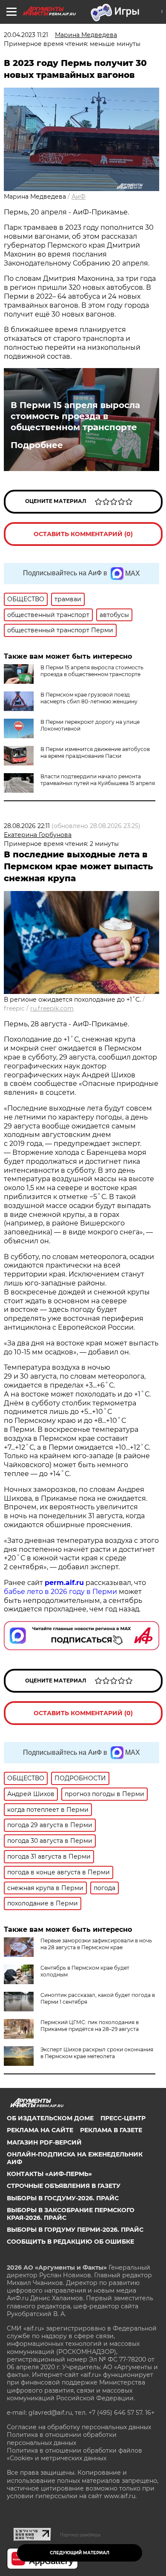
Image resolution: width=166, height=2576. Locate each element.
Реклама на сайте (40, 2130)
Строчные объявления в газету (64, 2186)
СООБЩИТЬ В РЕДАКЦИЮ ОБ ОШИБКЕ (70, 2242)
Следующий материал (80, 2553)
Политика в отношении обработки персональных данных (62, 2439)
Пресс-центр (123, 2118)
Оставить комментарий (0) (83, 534)
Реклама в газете (111, 2130)
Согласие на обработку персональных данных (79, 2427)
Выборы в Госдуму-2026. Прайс (63, 2198)
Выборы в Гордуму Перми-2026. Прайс (75, 2230)
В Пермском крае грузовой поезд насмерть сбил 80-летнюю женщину (89, 698)
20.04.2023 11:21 (26, 35)
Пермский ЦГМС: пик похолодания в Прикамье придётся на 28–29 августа (90, 2026)
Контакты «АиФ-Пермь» (49, 2174)
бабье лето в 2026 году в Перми (60, 1592)
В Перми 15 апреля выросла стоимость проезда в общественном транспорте (75, 416)
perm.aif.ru (64, 1583)
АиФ (79, 197)
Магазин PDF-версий (44, 2142)
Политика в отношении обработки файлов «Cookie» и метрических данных (74, 2454)
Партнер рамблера (80, 2535)
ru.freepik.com (52, 1008)
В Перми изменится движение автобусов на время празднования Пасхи (95, 753)
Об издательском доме (50, 2118)
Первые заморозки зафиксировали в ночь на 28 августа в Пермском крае (96, 1944)
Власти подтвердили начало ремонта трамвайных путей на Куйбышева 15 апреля (98, 780)
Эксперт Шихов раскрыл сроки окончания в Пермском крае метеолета (97, 2053)
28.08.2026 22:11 (27, 826)
